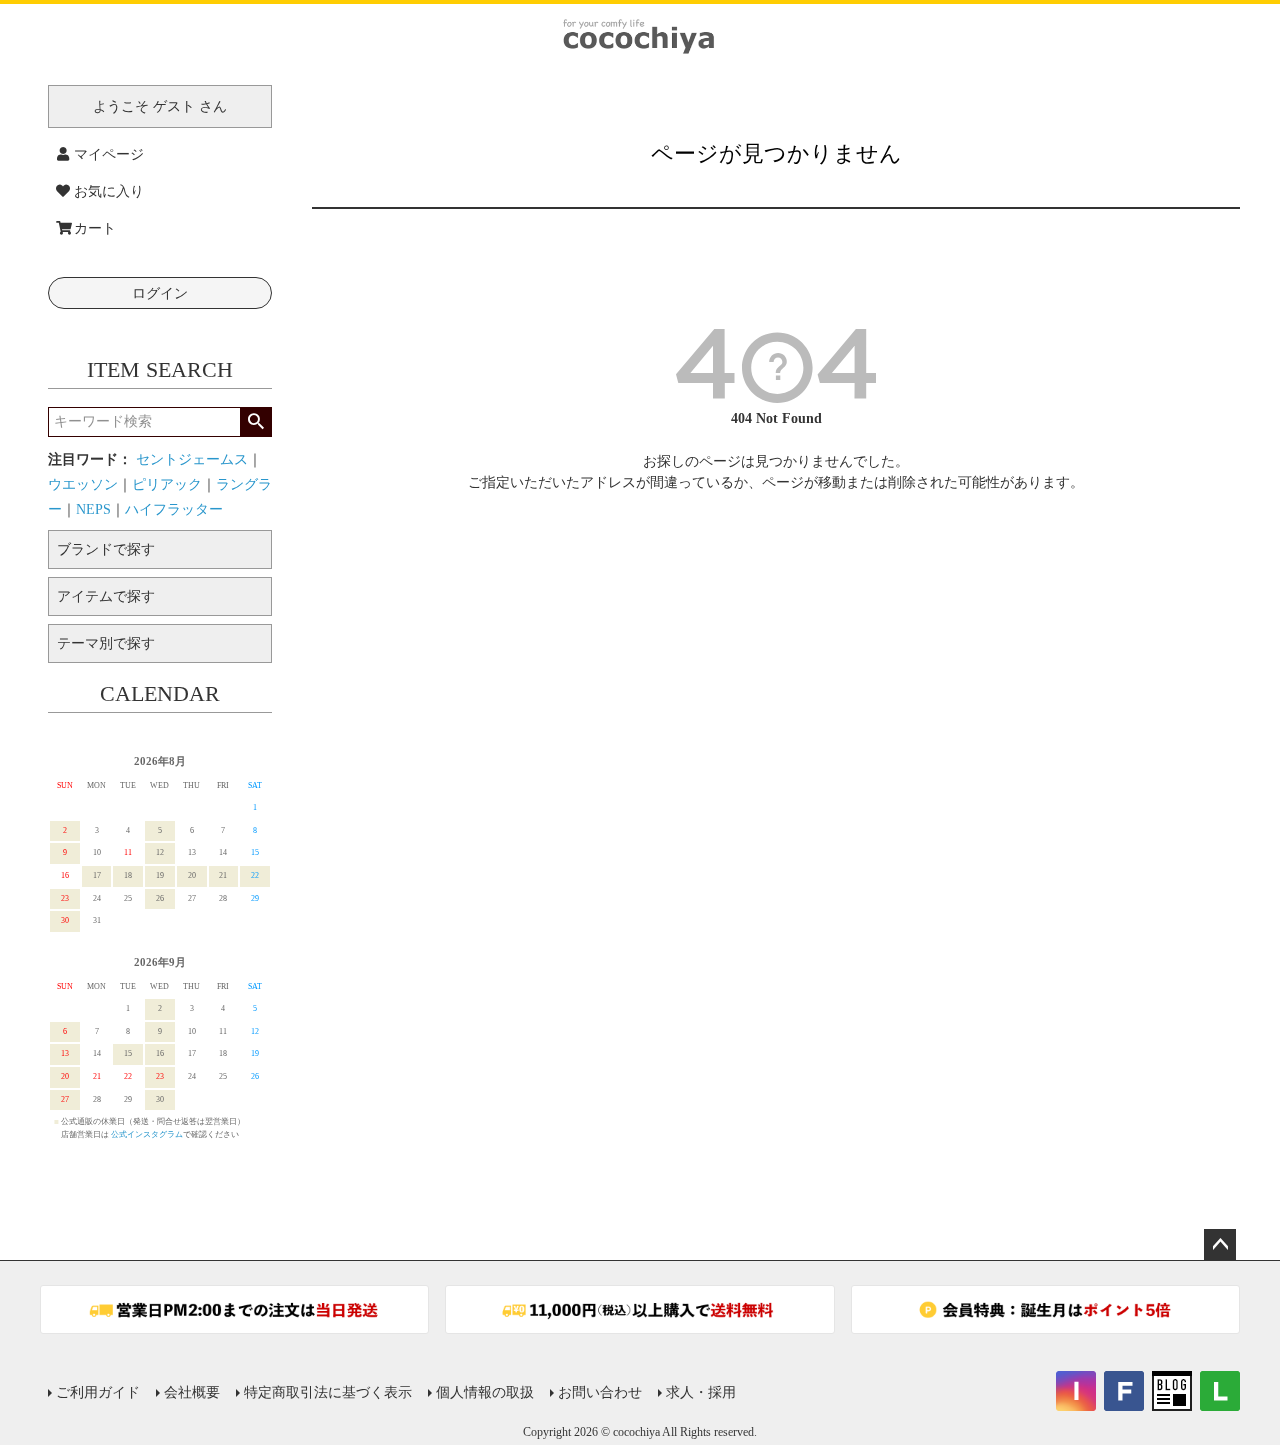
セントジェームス (192, 459)
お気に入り (109, 191)
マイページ (109, 154)
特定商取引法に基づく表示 (328, 1392)
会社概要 (192, 1392)
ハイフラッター (174, 509)
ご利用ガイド (98, 1392)
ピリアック (167, 484)
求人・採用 (701, 1392)
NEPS (93, 509)
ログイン (160, 293)
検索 (255, 422)
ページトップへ (1220, 1245)
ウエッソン (83, 484)
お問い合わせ (600, 1392)
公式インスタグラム (147, 1134)
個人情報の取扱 (485, 1392)
